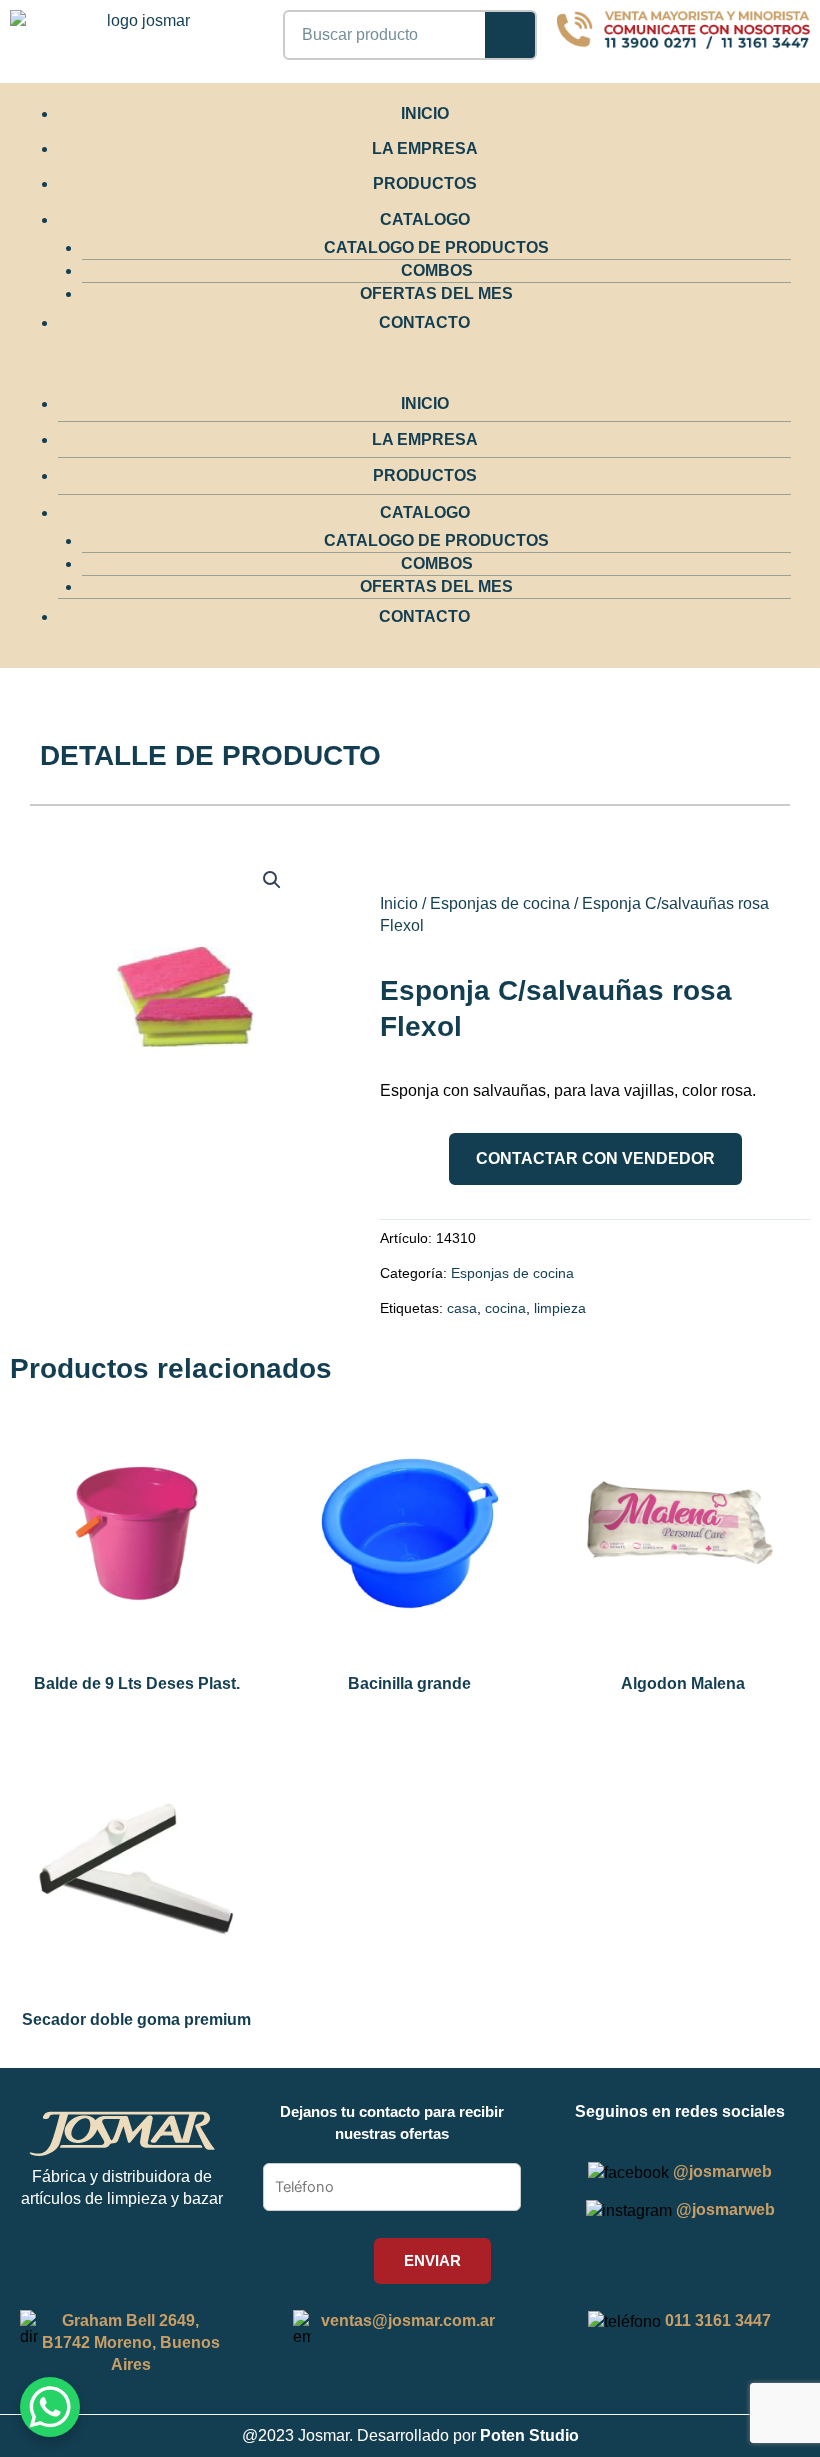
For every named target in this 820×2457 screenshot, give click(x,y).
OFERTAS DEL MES (436, 293)
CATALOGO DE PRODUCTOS (436, 247)
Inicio (399, 903)
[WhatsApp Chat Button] (50, 2407)
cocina (505, 1308)
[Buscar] (510, 35)
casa (462, 1308)
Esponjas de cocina (500, 903)
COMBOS (437, 270)
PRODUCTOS (425, 183)
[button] (400, 375)
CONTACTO (424, 322)
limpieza (560, 1308)
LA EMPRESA (425, 148)
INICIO (425, 113)
